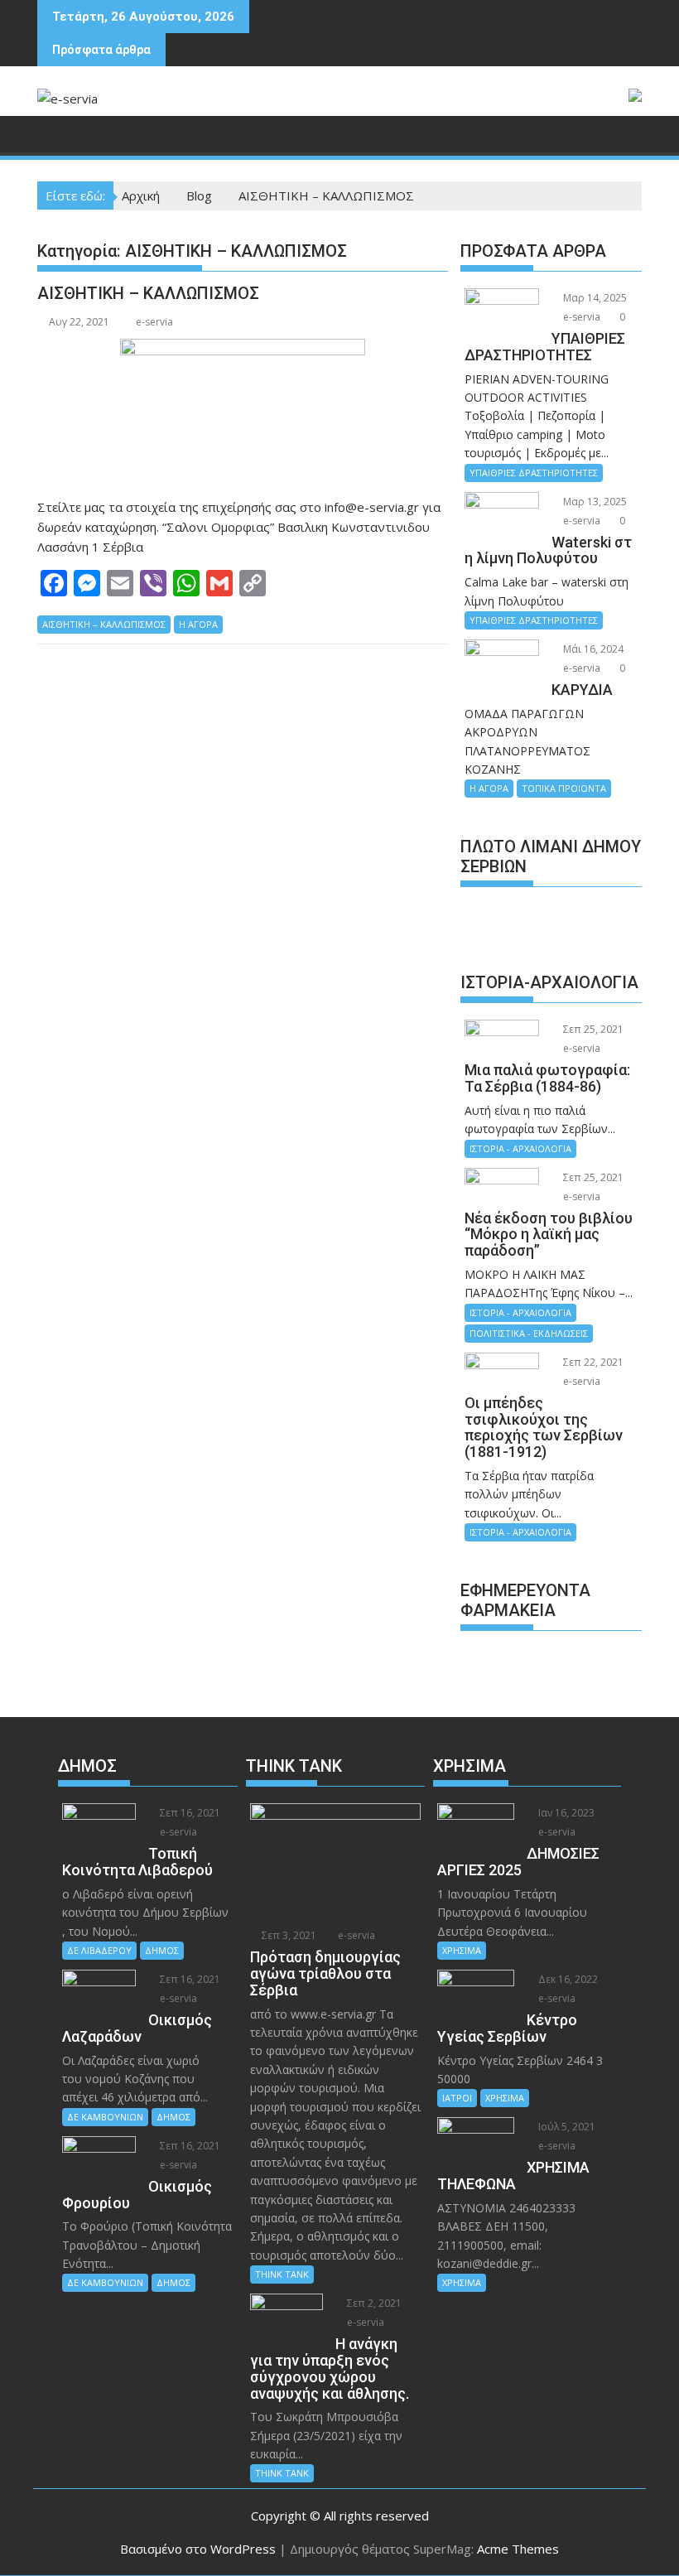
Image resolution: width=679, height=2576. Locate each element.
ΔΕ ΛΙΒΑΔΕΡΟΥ (99, 1950)
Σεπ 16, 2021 (189, 1813)
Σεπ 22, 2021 (592, 1362)
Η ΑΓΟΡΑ (198, 624)
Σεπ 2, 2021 (373, 2303)
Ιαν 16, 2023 (565, 1813)
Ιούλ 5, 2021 (566, 2127)
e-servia (154, 322)
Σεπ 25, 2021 (592, 1029)
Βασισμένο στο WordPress (198, 2549)
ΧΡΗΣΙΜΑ (462, 1950)
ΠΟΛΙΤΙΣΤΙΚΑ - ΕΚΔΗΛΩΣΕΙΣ (529, 1333)
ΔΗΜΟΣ (162, 1950)
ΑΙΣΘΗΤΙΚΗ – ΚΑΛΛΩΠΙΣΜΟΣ (148, 293)
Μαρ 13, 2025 (594, 502)
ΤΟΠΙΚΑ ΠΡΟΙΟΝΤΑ (564, 788)
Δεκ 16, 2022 (567, 1979)
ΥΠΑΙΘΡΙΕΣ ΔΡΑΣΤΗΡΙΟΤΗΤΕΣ (534, 473)
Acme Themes (518, 2549)
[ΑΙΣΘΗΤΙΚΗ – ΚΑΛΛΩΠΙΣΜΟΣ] (243, 409)
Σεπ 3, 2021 (288, 1935)
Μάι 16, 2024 (592, 649)
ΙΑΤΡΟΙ (457, 2098)
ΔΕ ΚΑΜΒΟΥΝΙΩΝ (105, 2117)
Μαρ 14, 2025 (594, 298)
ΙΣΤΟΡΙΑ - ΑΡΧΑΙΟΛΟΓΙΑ (520, 1148)
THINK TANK (282, 2274)
